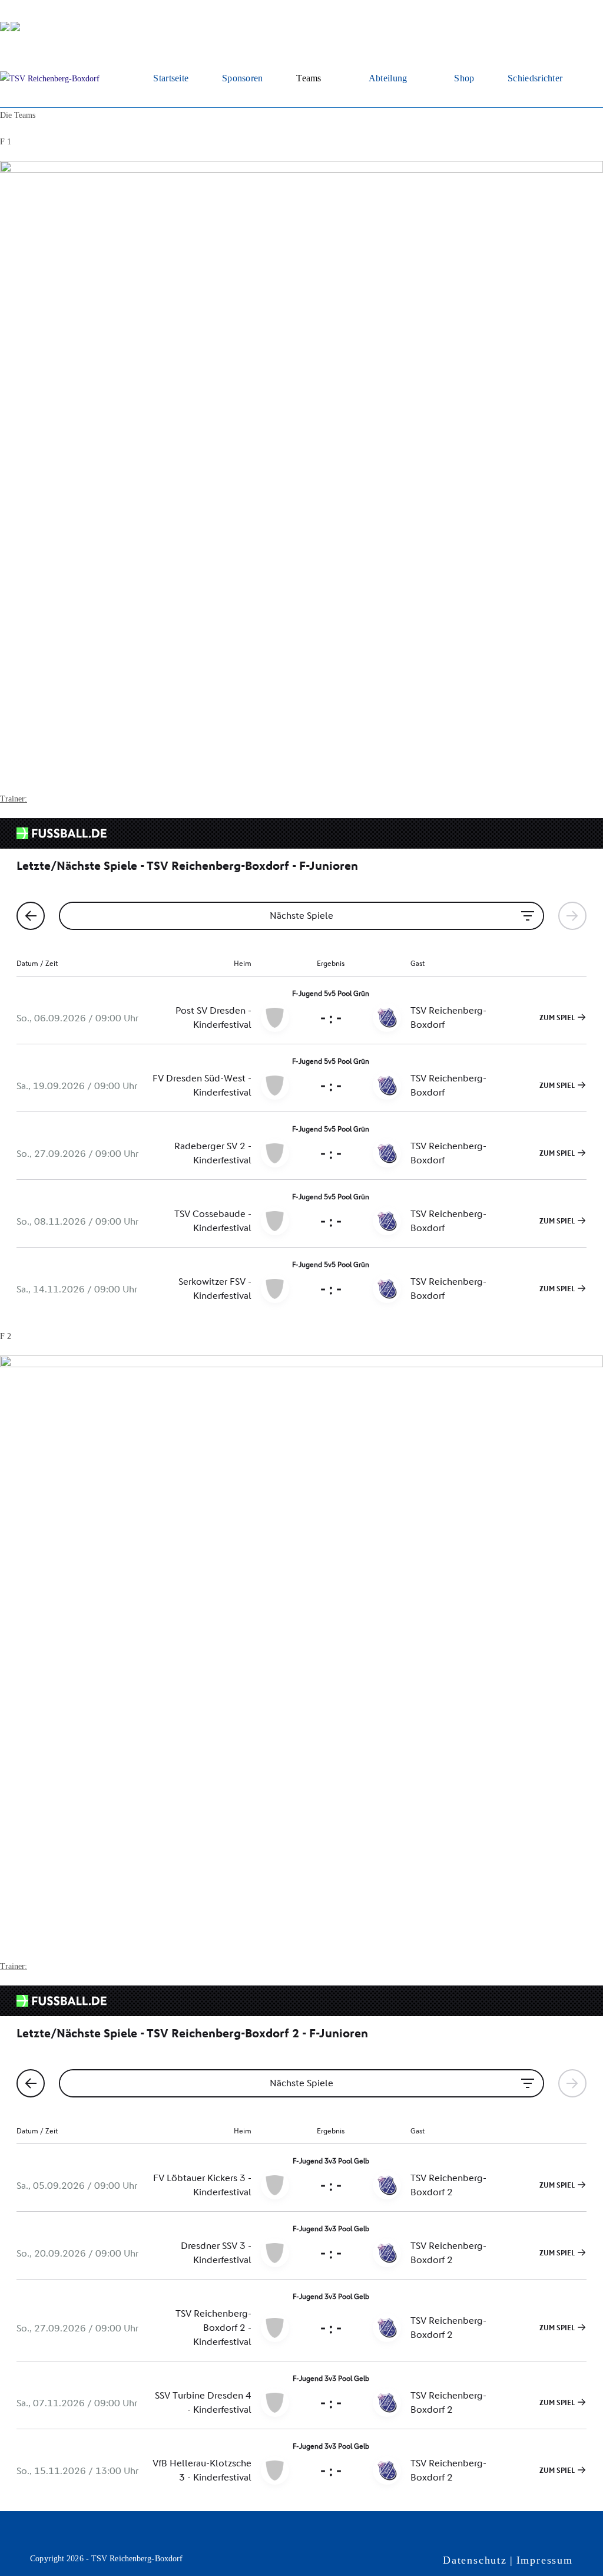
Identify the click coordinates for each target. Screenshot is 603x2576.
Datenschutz (475, 2560)
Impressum (545, 2560)
